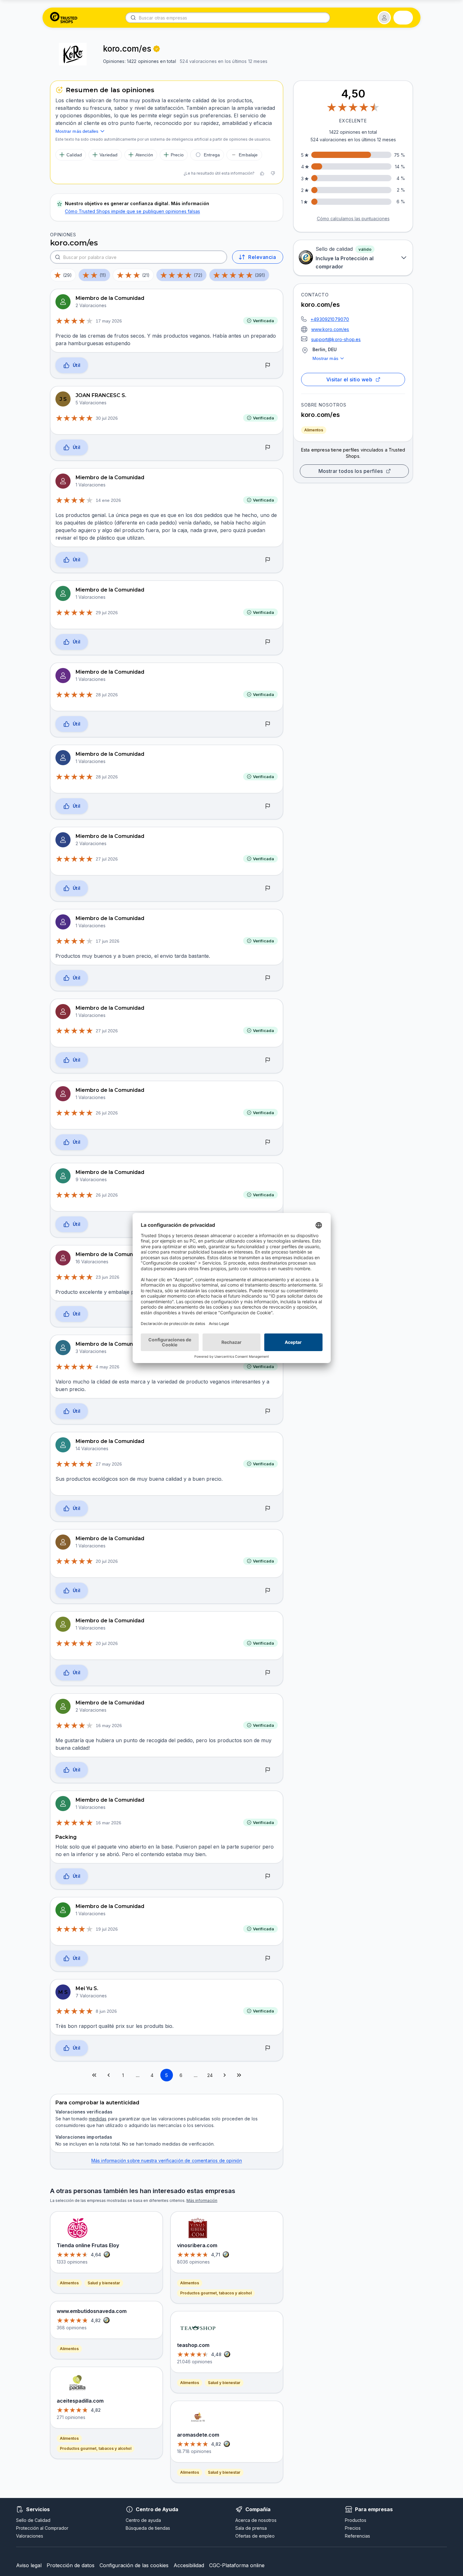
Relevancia (262, 257)
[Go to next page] (225, 2075)
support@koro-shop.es (336, 339)
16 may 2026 (109, 1726)
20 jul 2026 (107, 1561)
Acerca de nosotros (256, 2520)
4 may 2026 (108, 1367)
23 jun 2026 (108, 1277)
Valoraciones (30, 2536)
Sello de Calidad (33, 2520)
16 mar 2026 (109, 1823)
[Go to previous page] (109, 2075)
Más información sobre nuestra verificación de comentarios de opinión (167, 2161)
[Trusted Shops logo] (64, 18)
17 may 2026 (109, 321)
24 (210, 2075)
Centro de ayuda (143, 2520)
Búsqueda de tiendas (148, 2528)
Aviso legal (29, 2565)
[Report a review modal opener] (268, 366)
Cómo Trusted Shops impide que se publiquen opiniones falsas (132, 211)
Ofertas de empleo (255, 2536)
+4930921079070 (330, 319)
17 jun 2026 (108, 941)
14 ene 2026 (108, 500)
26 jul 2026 (107, 1113)
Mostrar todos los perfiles (351, 471)
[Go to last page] (239, 2075)
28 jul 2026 (107, 695)
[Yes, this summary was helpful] (262, 173)
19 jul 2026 (107, 1929)
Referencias (357, 2536)
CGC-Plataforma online (237, 2565)
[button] (384, 18)
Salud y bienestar (104, 2283)
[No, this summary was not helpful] (273, 173)
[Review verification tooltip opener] (157, 49)
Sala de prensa (251, 2528)
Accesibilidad (189, 2565)
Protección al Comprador (42, 2528)
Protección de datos (71, 2565)
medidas (98, 2119)
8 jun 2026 (106, 2011)
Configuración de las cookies (134, 2565)
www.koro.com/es (330, 329)
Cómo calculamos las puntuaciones (353, 219)
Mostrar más (325, 358)
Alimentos (314, 430)
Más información (202, 2200)
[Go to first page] (94, 2075)
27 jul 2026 (107, 859)
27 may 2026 (109, 1464)
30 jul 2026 (107, 418)
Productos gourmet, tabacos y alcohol (96, 2448)
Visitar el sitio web (349, 379)
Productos (356, 2520)
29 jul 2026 (107, 613)
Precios (353, 2528)
